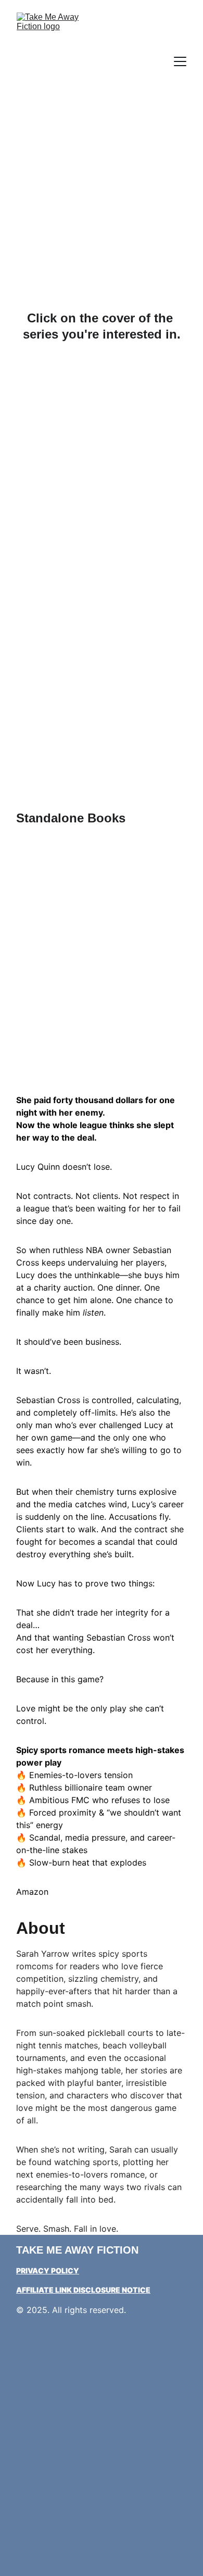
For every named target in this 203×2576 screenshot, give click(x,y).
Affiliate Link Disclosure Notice (83, 2290)
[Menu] (180, 61)
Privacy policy (48, 2271)
